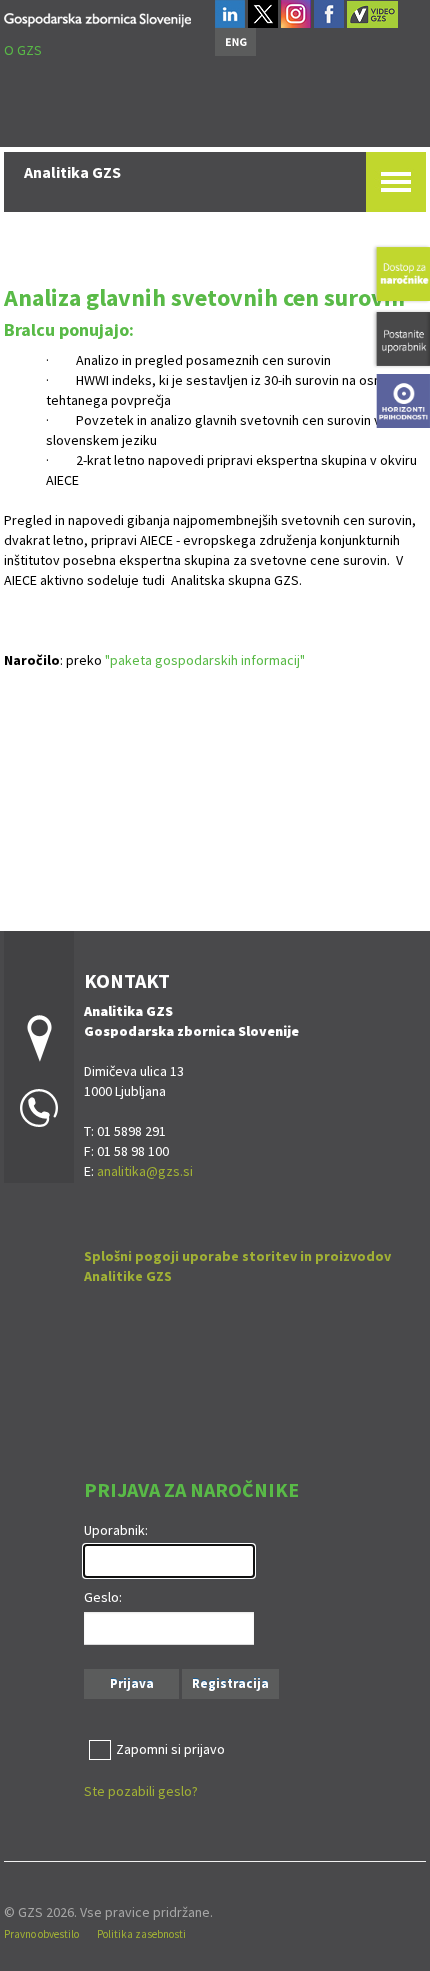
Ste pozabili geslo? (141, 1791)
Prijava (132, 1683)
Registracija (230, 1683)
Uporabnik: (116, 1530)
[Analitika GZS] (97, 16)
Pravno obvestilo (41, 1934)
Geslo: (103, 1597)
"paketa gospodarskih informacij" (205, 660)
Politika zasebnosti (141, 1934)
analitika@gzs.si (145, 1171)
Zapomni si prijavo (170, 1749)
